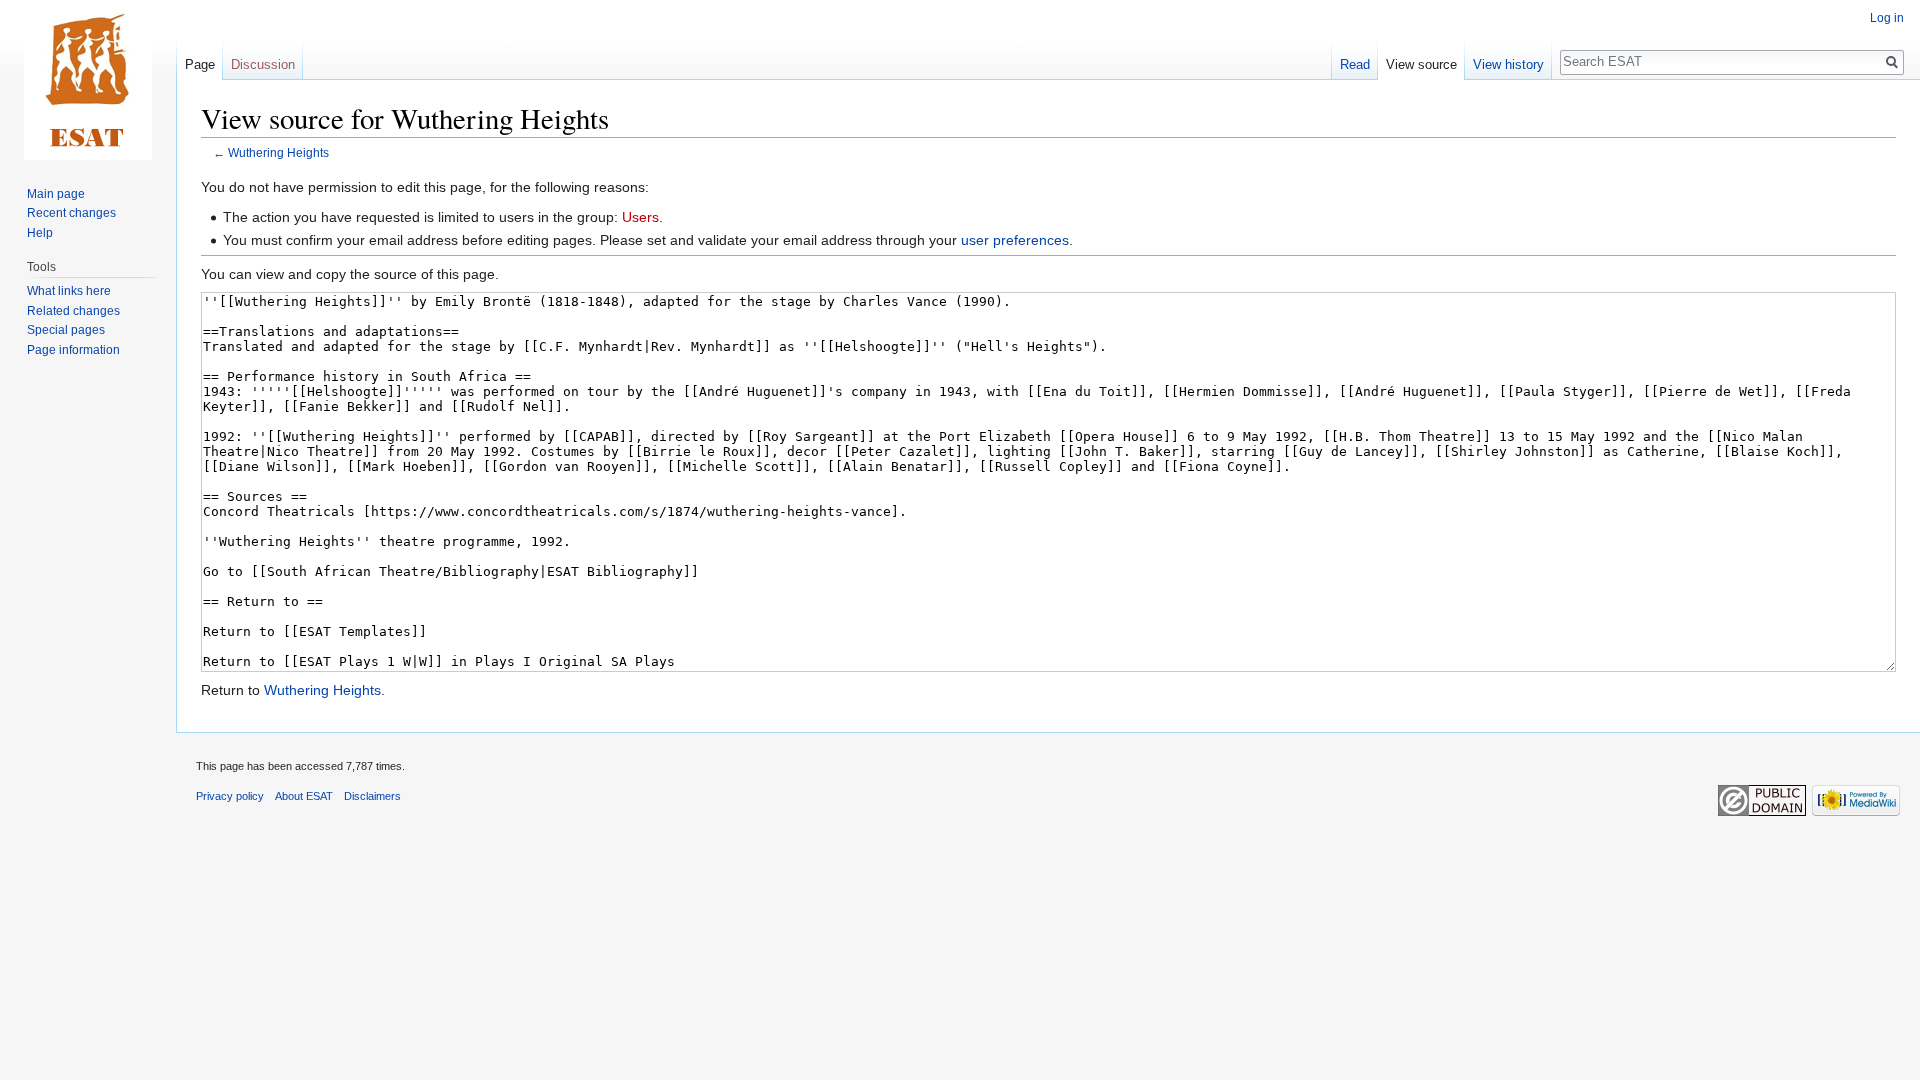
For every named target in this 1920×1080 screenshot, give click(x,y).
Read (1355, 64)
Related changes (73, 311)
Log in (1887, 18)
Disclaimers (372, 796)
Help (40, 233)
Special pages (66, 330)
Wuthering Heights (278, 152)
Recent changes (71, 213)
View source (1421, 64)
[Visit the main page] (88, 80)
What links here (69, 291)
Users (640, 217)
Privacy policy (230, 796)
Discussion (263, 64)
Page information (73, 350)
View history (1508, 64)
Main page (56, 194)
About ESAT (304, 796)
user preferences (1015, 240)
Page (200, 64)
